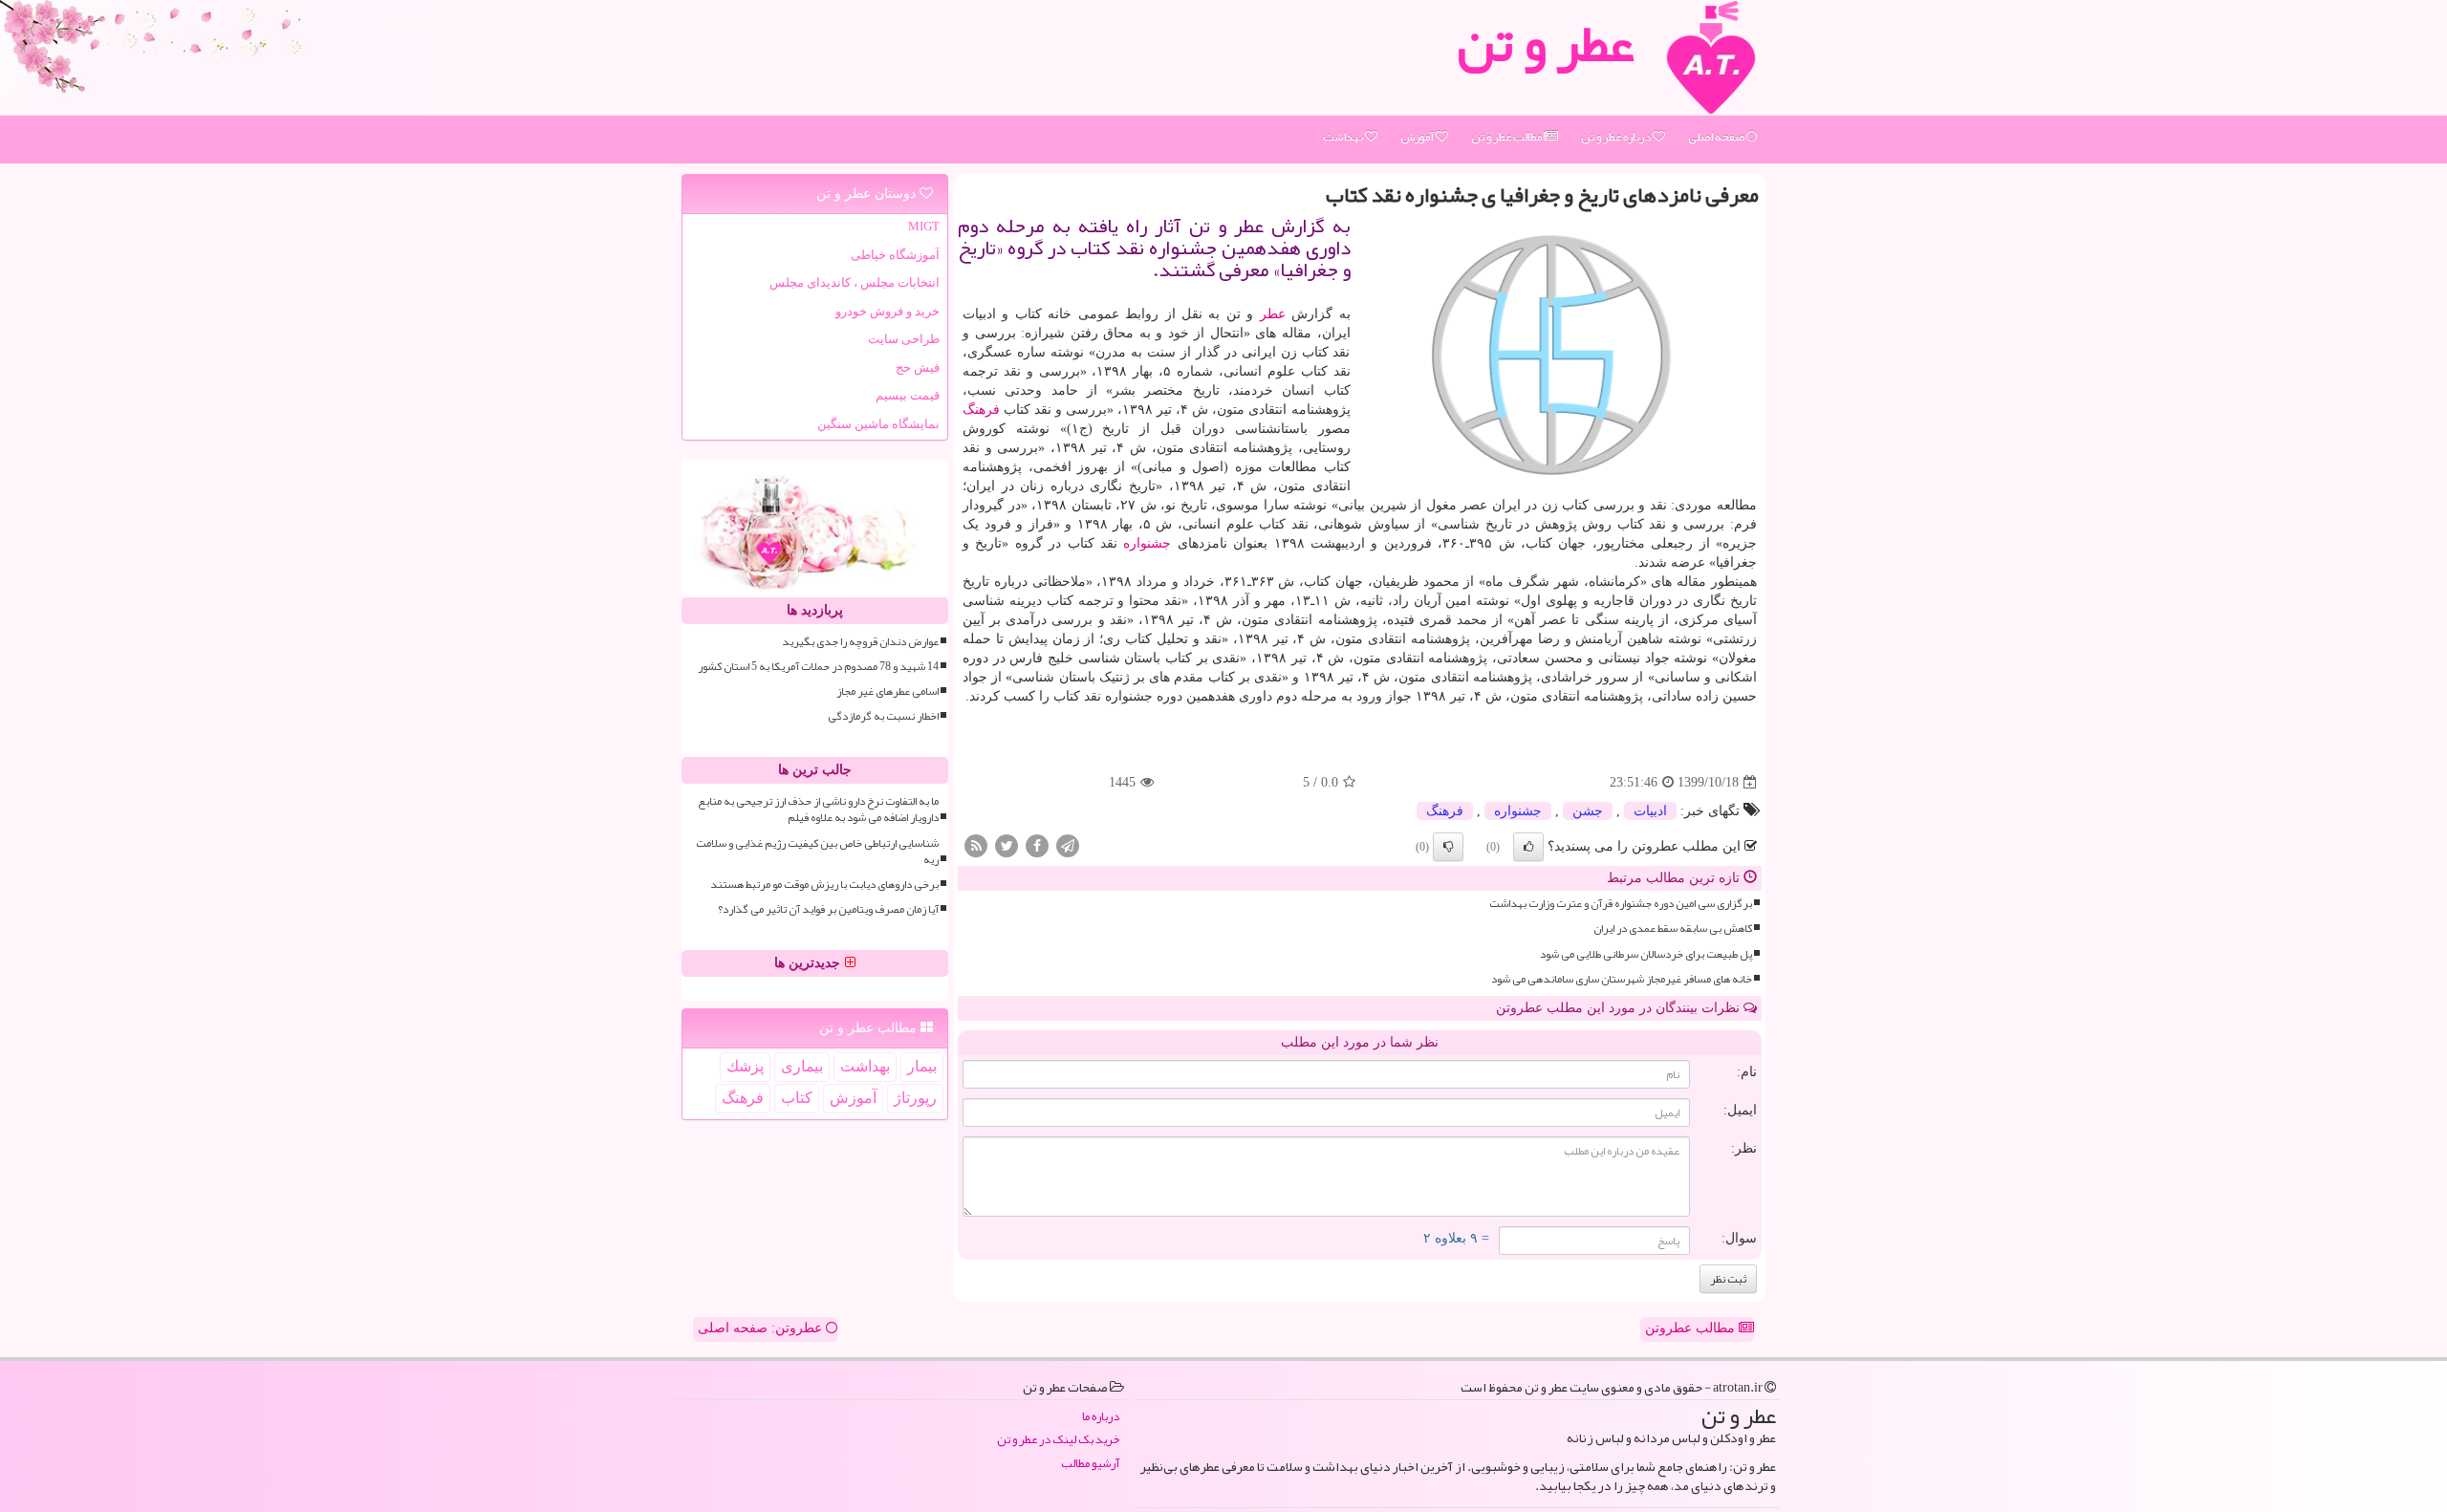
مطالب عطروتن (1692, 1328)
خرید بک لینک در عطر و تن (1058, 1440)
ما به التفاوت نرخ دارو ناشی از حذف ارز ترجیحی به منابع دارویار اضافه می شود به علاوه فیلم (818, 810)
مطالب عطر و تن (1507, 137)
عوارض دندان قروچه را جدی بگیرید (860, 642)
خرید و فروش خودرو (888, 311)
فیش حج (918, 367)
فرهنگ (981, 410)
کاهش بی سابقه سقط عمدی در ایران (1673, 929)
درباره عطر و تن (1617, 137)
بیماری (802, 1066)
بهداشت (1344, 137)
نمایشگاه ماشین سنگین (878, 424)
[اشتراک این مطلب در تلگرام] (1068, 845)
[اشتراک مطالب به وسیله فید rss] (976, 845)
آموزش (1418, 137)
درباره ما (1101, 1417)
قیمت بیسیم (908, 395)
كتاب (797, 1098)
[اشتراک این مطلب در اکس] (1007, 845)
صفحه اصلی (1717, 137)
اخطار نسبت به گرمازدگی (883, 716)
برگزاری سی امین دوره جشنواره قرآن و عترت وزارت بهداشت (1621, 904)
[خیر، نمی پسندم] (1448, 847)
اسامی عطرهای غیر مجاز (888, 691)
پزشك (745, 1066)
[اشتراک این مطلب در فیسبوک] (1037, 845)
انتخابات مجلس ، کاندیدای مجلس (855, 282)
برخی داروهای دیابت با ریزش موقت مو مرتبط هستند (824, 885)
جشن (1588, 811)
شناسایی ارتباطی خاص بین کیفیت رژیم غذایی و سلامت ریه (817, 852)
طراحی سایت (904, 339)
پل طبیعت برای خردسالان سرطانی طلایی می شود (1646, 954)
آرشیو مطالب (1090, 1464)
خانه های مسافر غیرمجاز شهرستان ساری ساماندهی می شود (1622, 979)
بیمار (922, 1066)
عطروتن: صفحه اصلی (762, 1328)
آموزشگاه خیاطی (895, 255)
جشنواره (1147, 543)
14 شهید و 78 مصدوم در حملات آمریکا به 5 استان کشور (818, 667)
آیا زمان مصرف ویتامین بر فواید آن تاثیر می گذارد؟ (828, 909)
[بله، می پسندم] (1528, 847)
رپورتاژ (915, 1098)
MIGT (924, 226)
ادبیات (1650, 811)
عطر (1273, 314)
